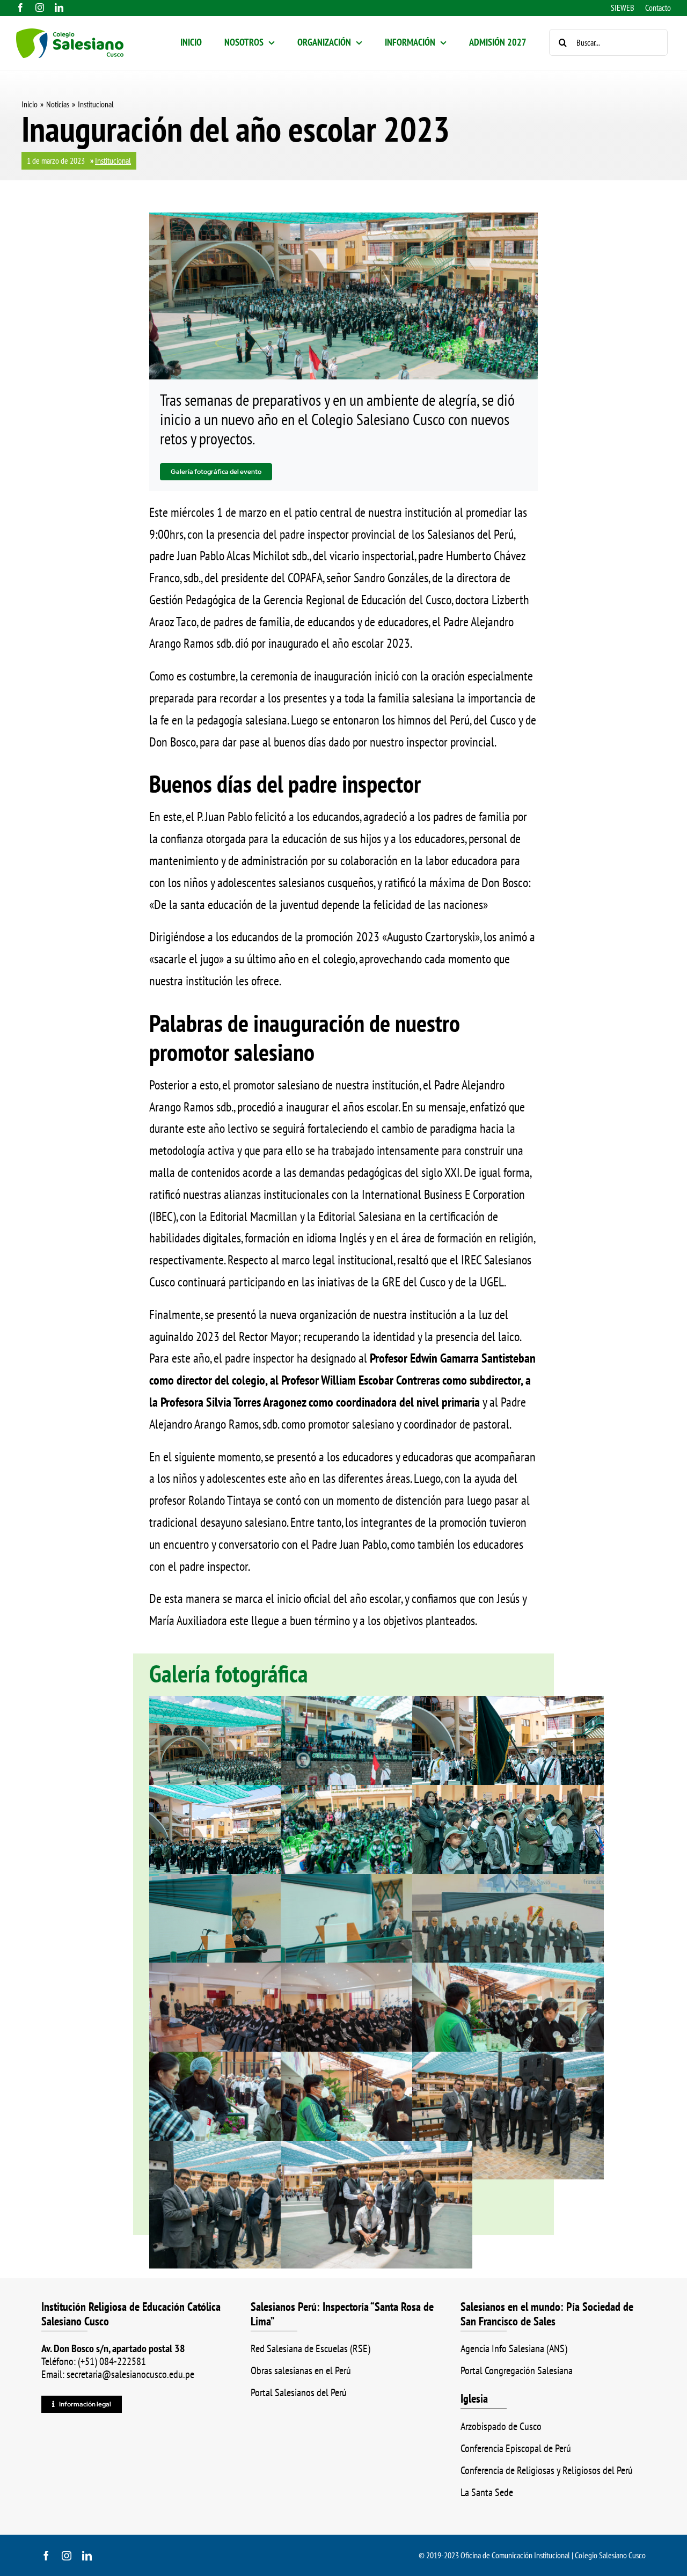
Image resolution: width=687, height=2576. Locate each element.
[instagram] (40, 8)
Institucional (113, 160)
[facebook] (20, 8)
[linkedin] (59, 8)
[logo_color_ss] (70, 35)
